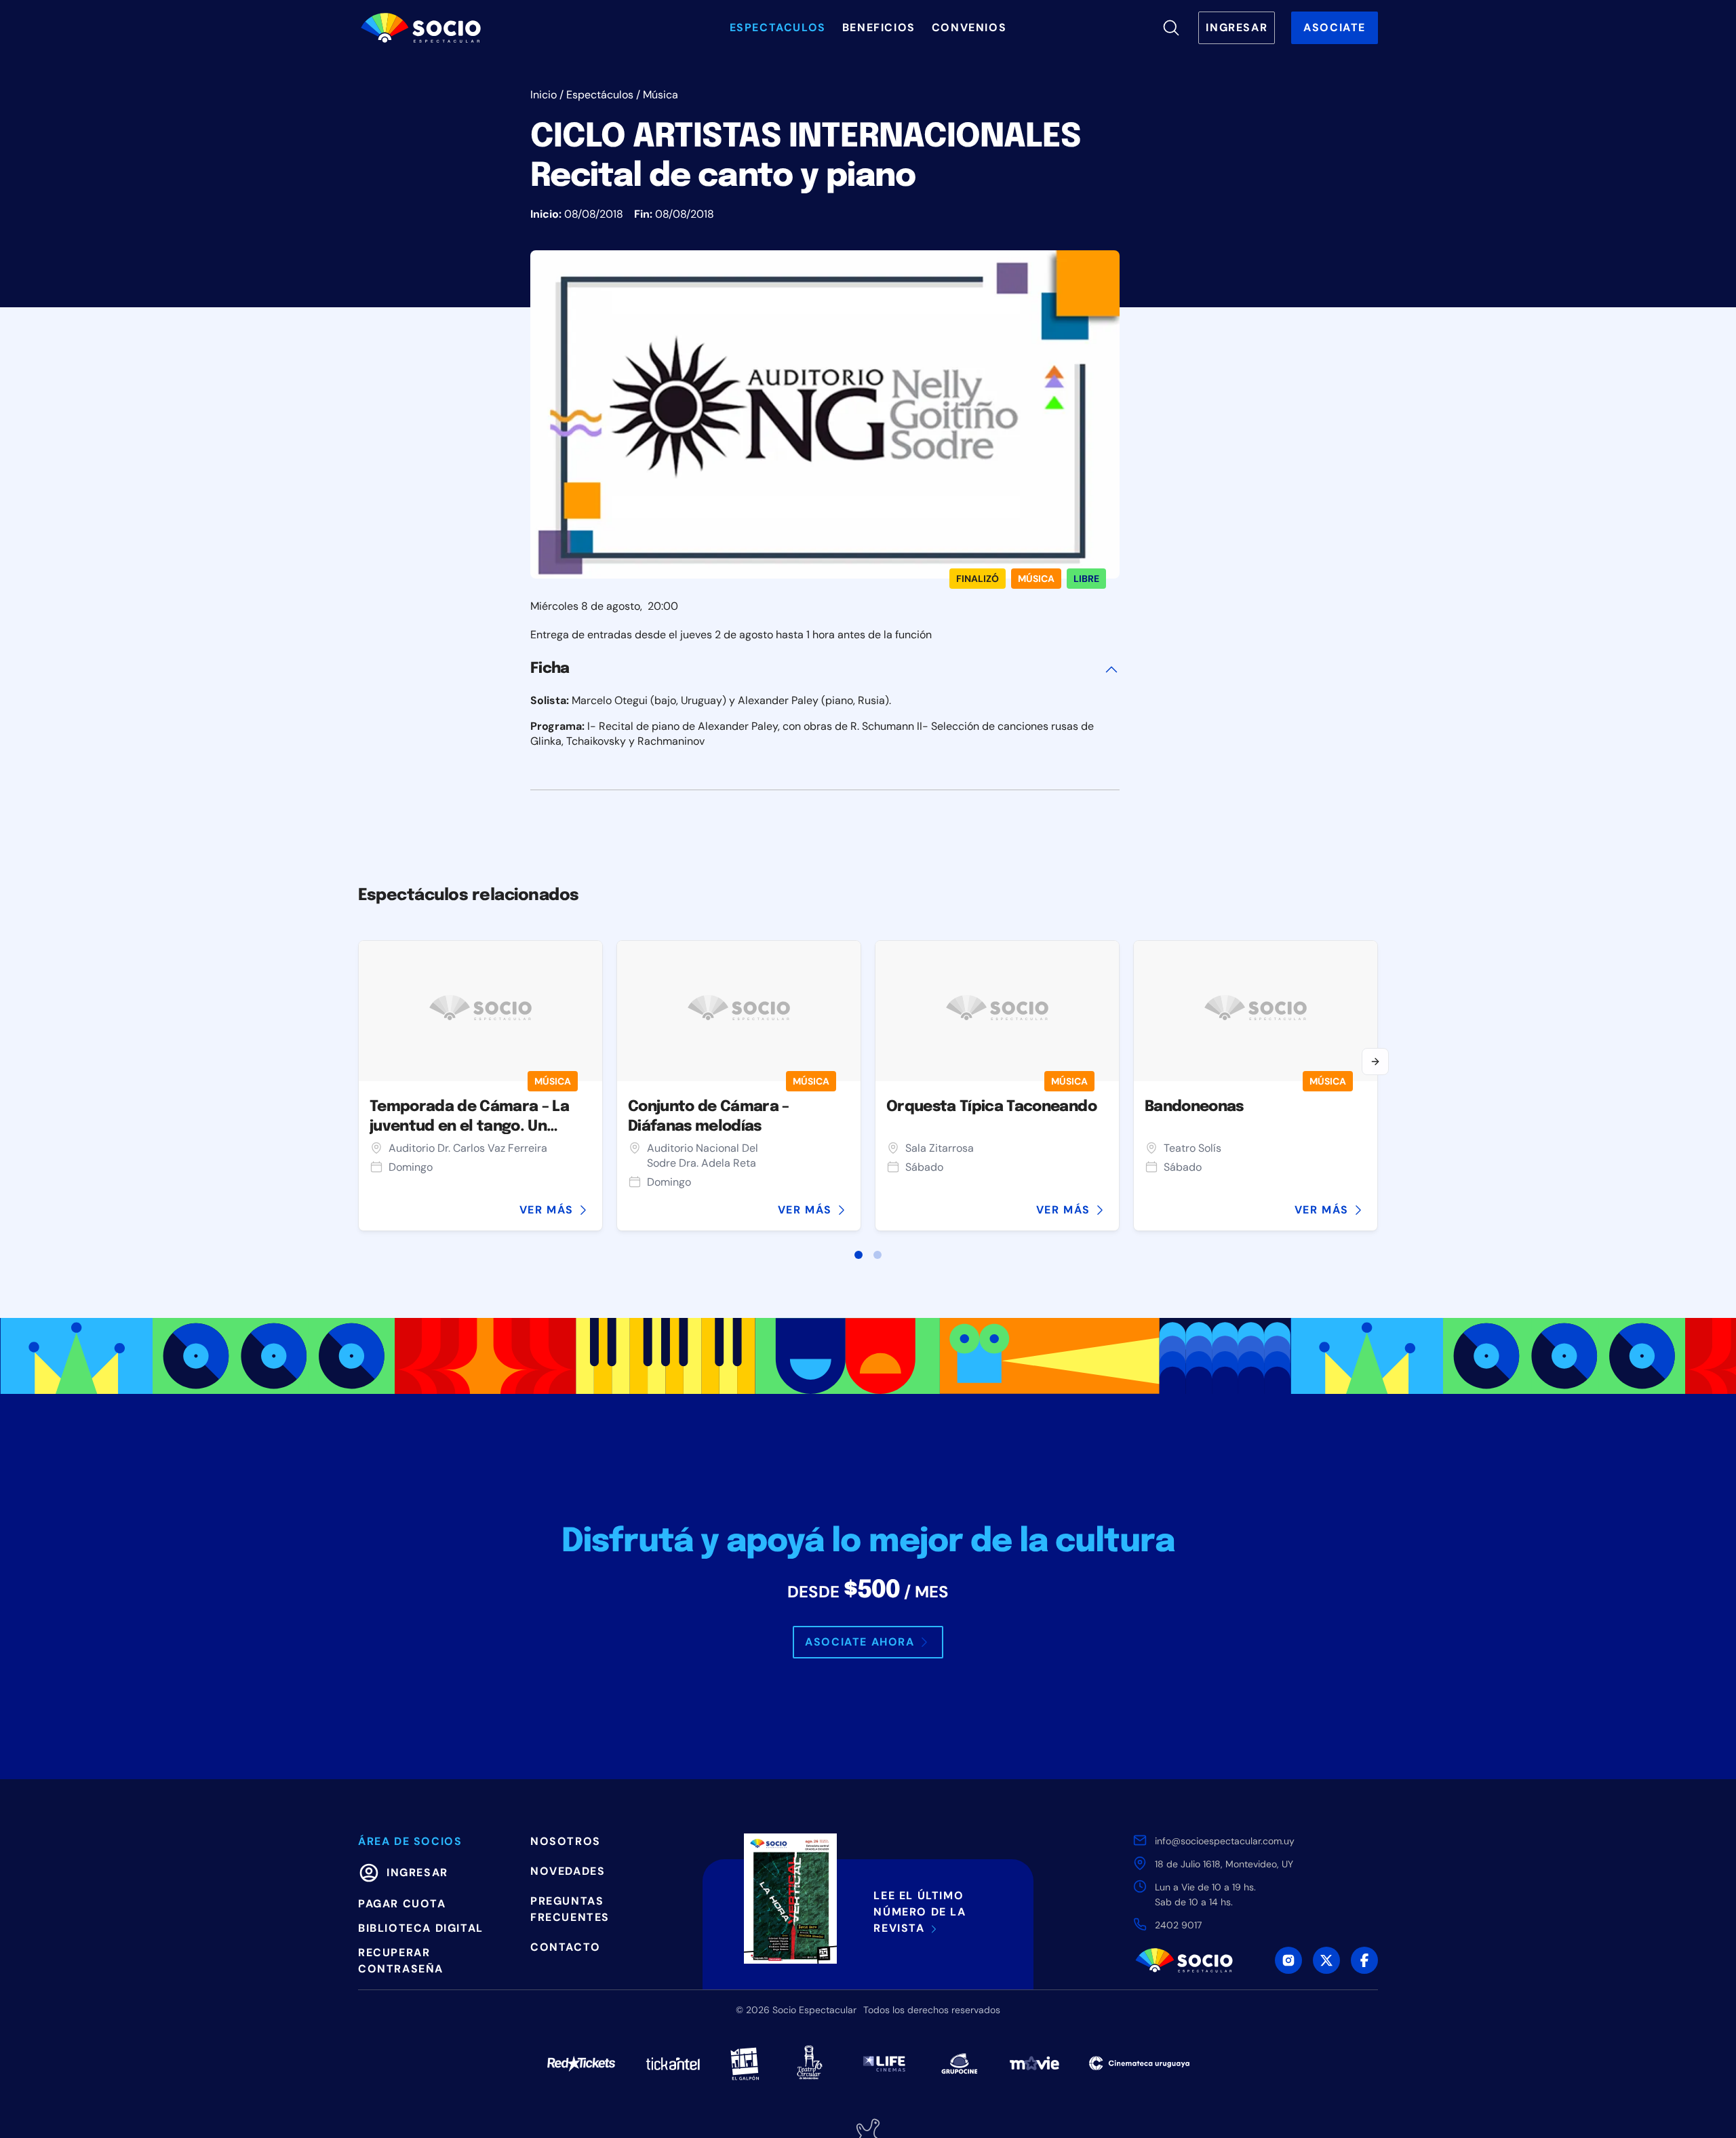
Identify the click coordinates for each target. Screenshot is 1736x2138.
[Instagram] (1288, 1960)
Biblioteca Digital (421, 1928)
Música (660, 95)
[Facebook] (1364, 1960)
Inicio (544, 95)
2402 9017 (1178, 1925)
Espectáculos (600, 95)
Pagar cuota (402, 1904)
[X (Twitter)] (1326, 1960)
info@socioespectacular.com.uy (1225, 1841)
